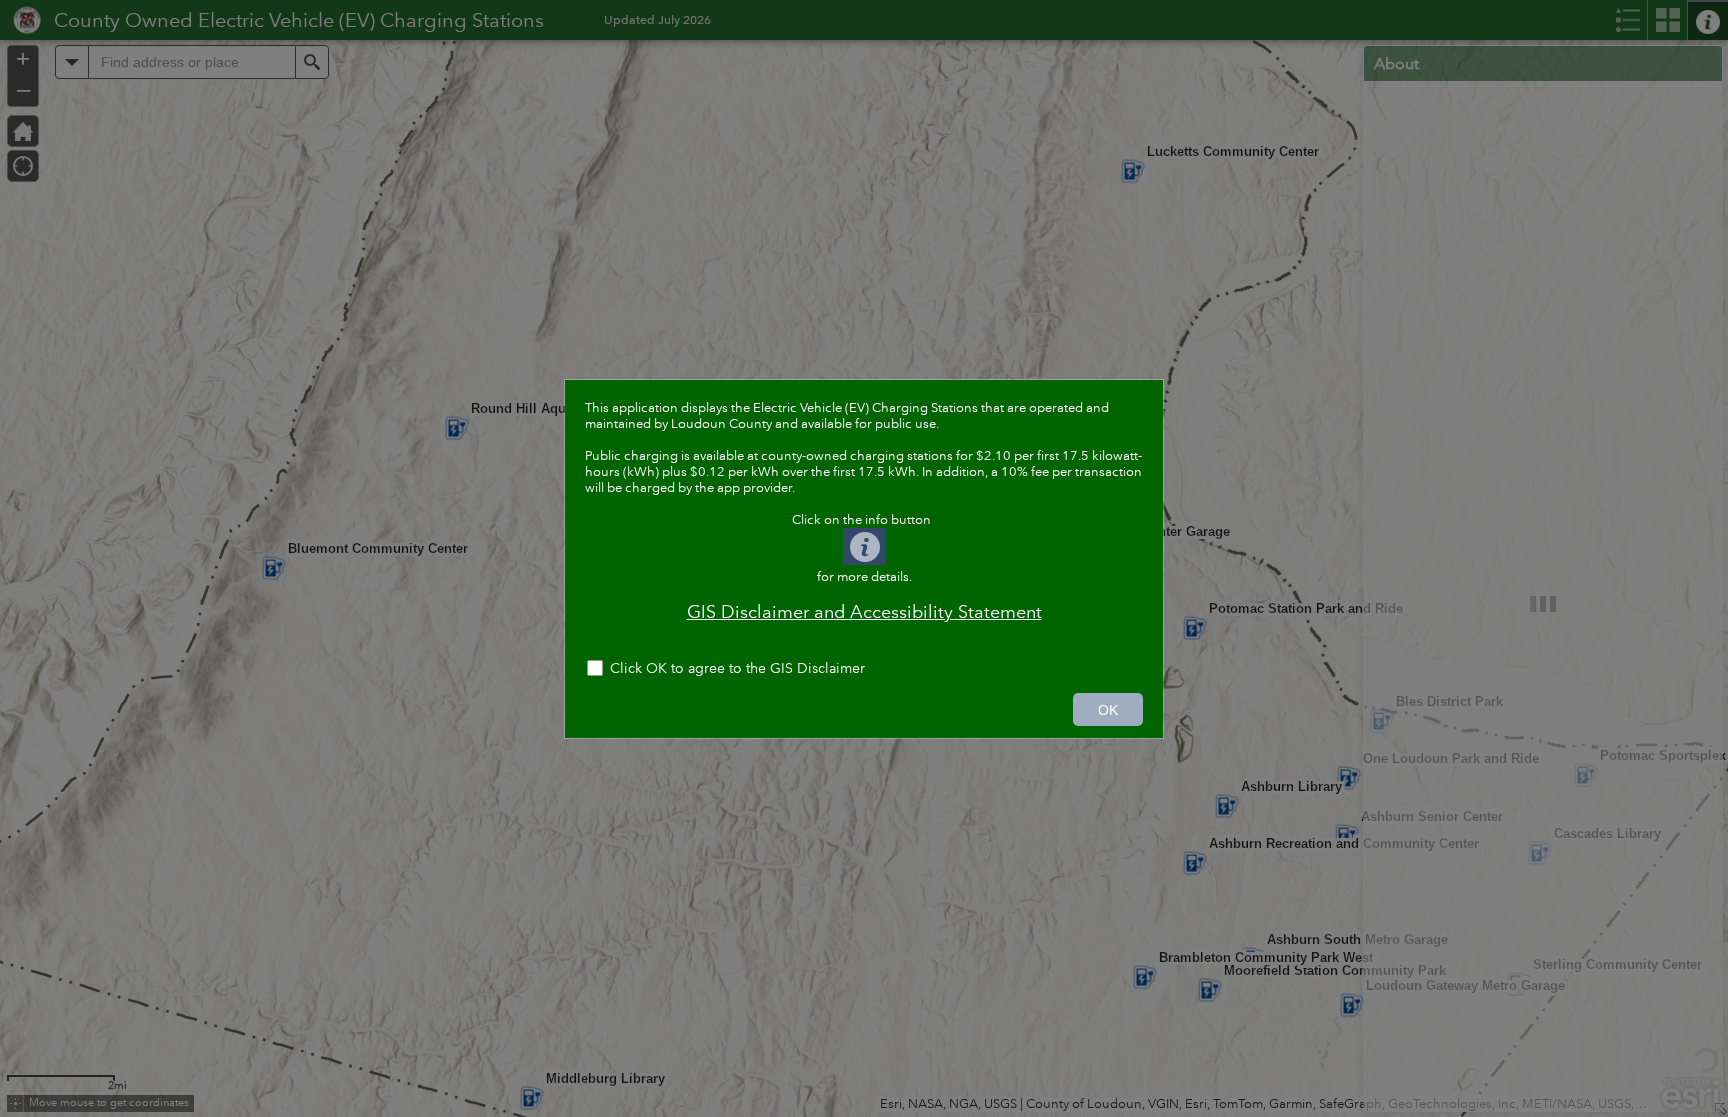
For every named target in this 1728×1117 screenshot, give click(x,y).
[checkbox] (864, 670)
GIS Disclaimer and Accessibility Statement (864, 612)
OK (1108, 710)
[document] (864, 519)
